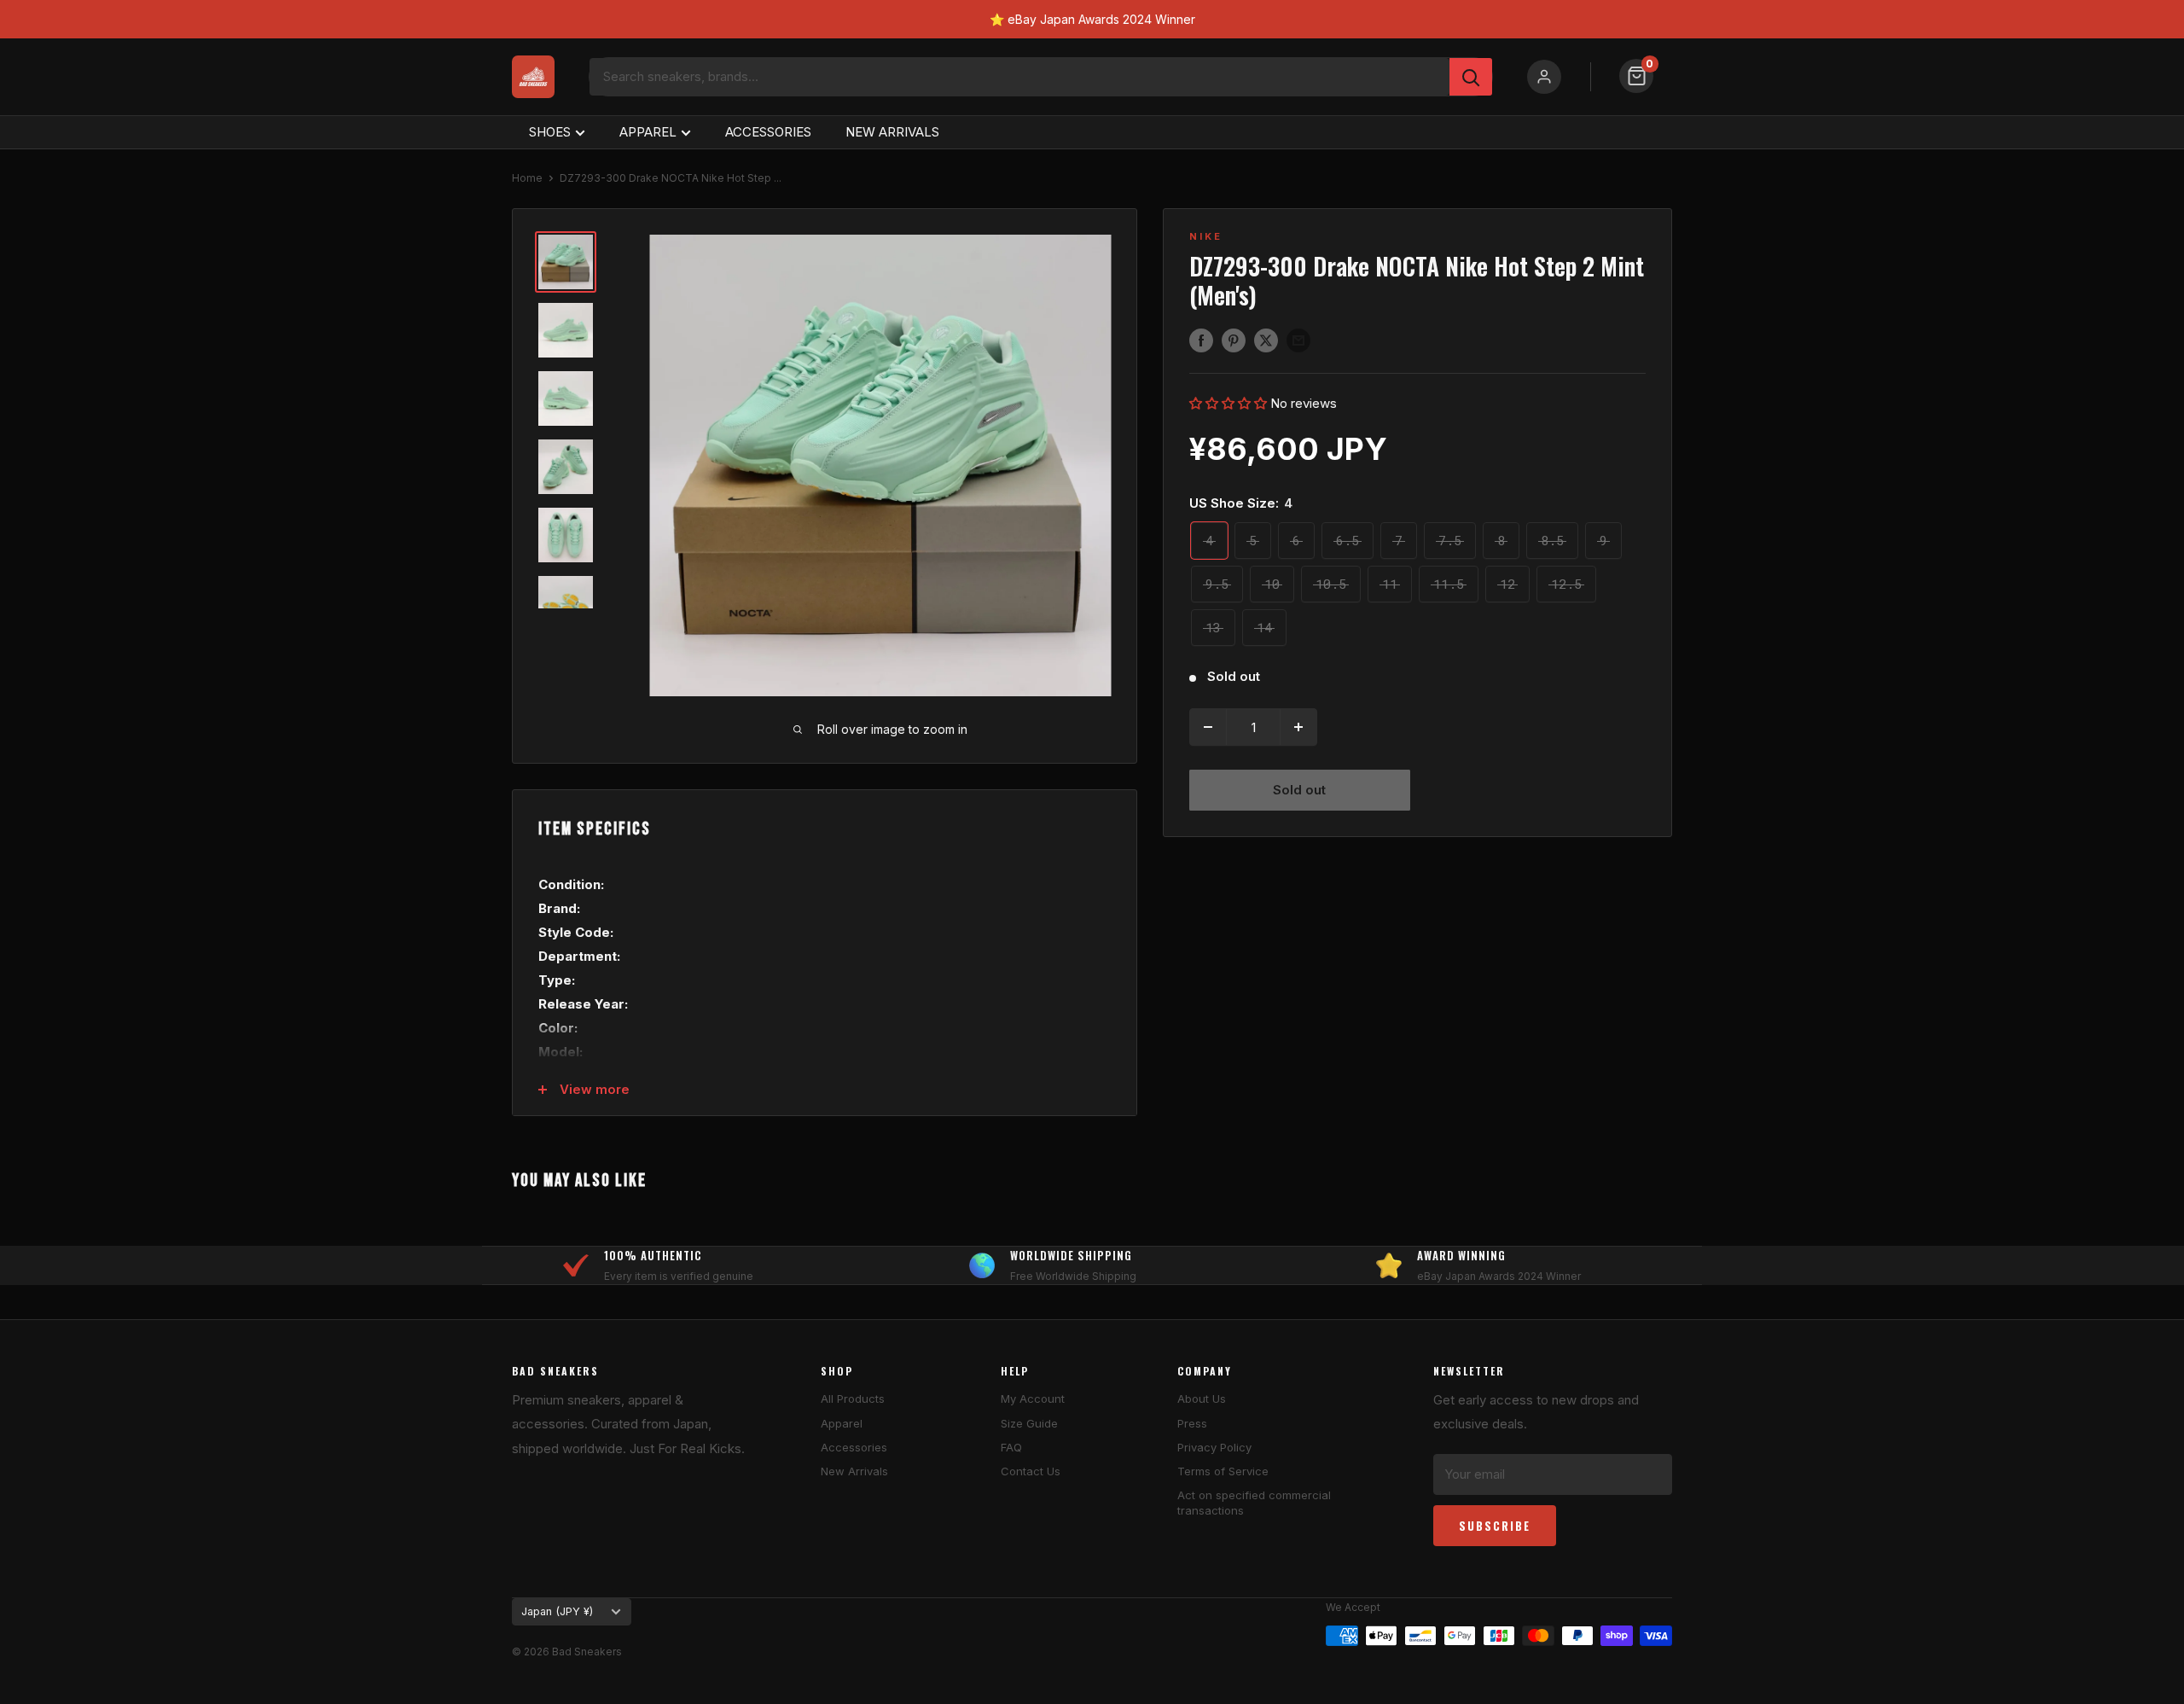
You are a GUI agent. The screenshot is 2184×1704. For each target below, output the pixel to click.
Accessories (854, 1447)
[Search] (1471, 77)
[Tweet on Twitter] (1266, 340)
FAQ (1011, 1447)
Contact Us (1031, 1471)
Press (1192, 1423)
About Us (1202, 1399)
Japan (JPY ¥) (557, 1611)
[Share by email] (1298, 340)
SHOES (550, 132)
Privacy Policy (1214, 1447)
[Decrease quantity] (1208, 727)
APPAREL (648, 132)
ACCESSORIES (768, 132)
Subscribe (1495, 1526)
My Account (1033, 1399)
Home (527, 178)
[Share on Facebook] (1201, 340)
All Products (853, 1399)
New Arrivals (854, 1471)
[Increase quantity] (1298, 727)
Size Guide (1029, 1423)
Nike (1206, 236)
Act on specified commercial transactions (1254, 1503)
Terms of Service (1223, 1471)
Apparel (842, 1423)
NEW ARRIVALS (892, 132)
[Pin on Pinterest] (1234, 340)
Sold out (1299, 790)
